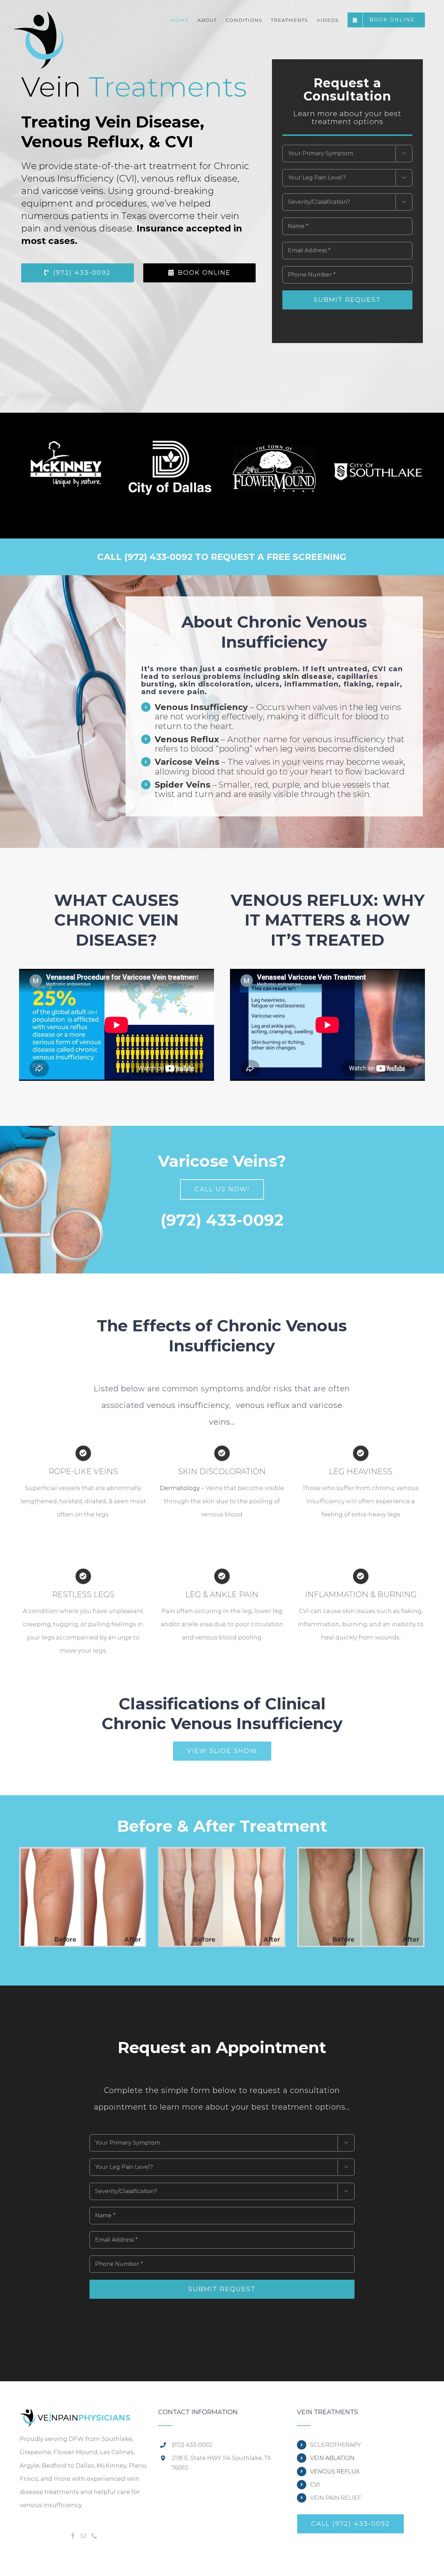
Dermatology (180, 1488)
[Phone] (94, 2536)
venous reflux (263, 1405)
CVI (315, 2485)
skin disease (307, 676)
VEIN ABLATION (332, 2458)
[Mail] (84, 2536)
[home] (75, 2416)
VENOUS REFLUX (335, 2472)
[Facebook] (73, 2536)
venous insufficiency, (189, 1405)
